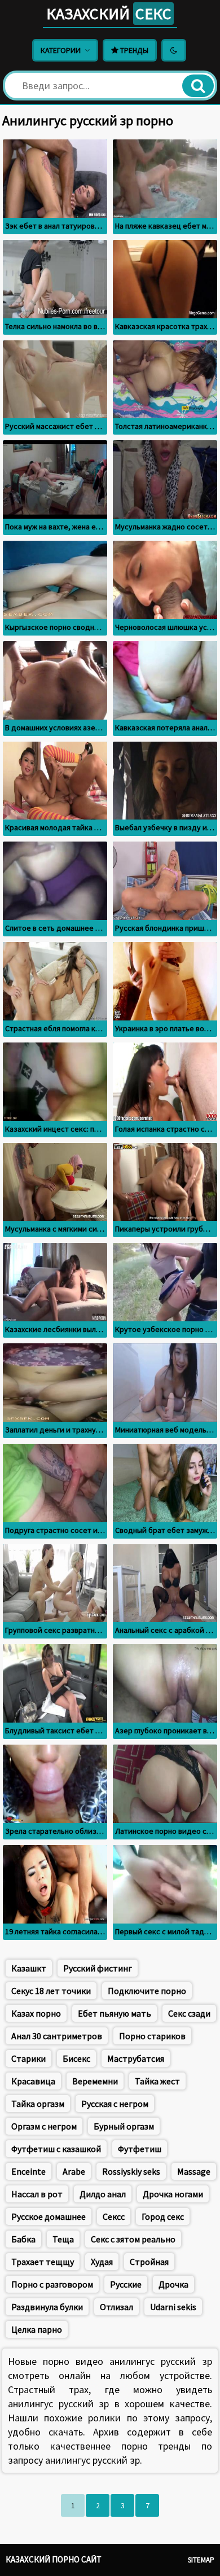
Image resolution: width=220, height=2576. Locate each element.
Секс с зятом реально (133, 2239)
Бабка (23, 2239)
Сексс (114, 2216)
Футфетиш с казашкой (56, 2149)
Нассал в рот (37, 2194)
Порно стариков (152, 2036)
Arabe (74, 2171)
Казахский (109, 14)
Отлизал (116, 2307)
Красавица (33, 2081)
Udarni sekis (173, 2307)
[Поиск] (198, 86)
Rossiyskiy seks (131, 2171)
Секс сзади (189, 2013)
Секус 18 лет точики (51, 1991)
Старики (28, 2058)
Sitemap (201, 2560)
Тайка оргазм (38, 2104)
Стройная (149, 2262)
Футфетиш (140, 2149)
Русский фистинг (98, 1968)
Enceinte (28, 2171)
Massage (194, 2171)
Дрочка (173, 2284)
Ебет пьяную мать (115, 2013)
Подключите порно (147, 1991)
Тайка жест (157, 2081)
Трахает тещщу (43, 2262)
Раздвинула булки (47, 2307)
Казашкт (29, 1968)
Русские (126, 2284)
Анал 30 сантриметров (57, 2036)
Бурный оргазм (124, 2126)
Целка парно (37, 2329)
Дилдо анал (103, 2194)
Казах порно (36, 2013)
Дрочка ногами (173, 2194)
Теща (63, 2239)
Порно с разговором (52, 2284)
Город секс (163, 2216)
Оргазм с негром (44, 2126)
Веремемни (95, 2081)
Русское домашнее (49, 2216)
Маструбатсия (136, 2058)
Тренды (133, 50)
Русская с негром (115, 2104)
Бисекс (76, 2058)
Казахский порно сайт (54, 2559)
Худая (102, 2262)
